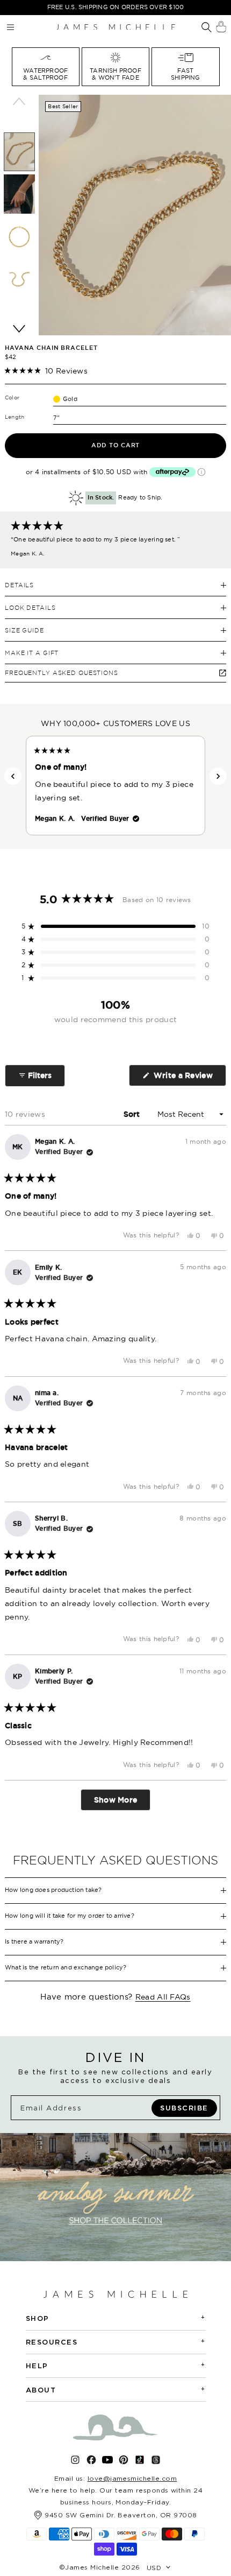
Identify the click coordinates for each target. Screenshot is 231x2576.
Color (12, 397)
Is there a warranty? (34, 1941)
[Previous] (13, 776)
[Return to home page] (115, 27)
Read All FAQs (163, 1997)
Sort (133, 1114)
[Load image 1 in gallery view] (19, 152)
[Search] (207, 28)
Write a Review (189, 1078)
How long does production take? (53, 1890)
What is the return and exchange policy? (66, 1967)
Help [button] (116, 2365)
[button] (46, 371)
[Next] (218, 776)
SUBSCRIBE (184, 2108)
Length (15, 417)
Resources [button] (116, 2342)
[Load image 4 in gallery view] (19, 279)
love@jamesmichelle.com (132, 2478)
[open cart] (221, 27)
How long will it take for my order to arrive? (70, 1916)
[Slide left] (19, 101)
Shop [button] (116, 2318)
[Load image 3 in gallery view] (19, 237)
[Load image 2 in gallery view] (19, 194)
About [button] (116, 2390)
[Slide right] (19, 329)
